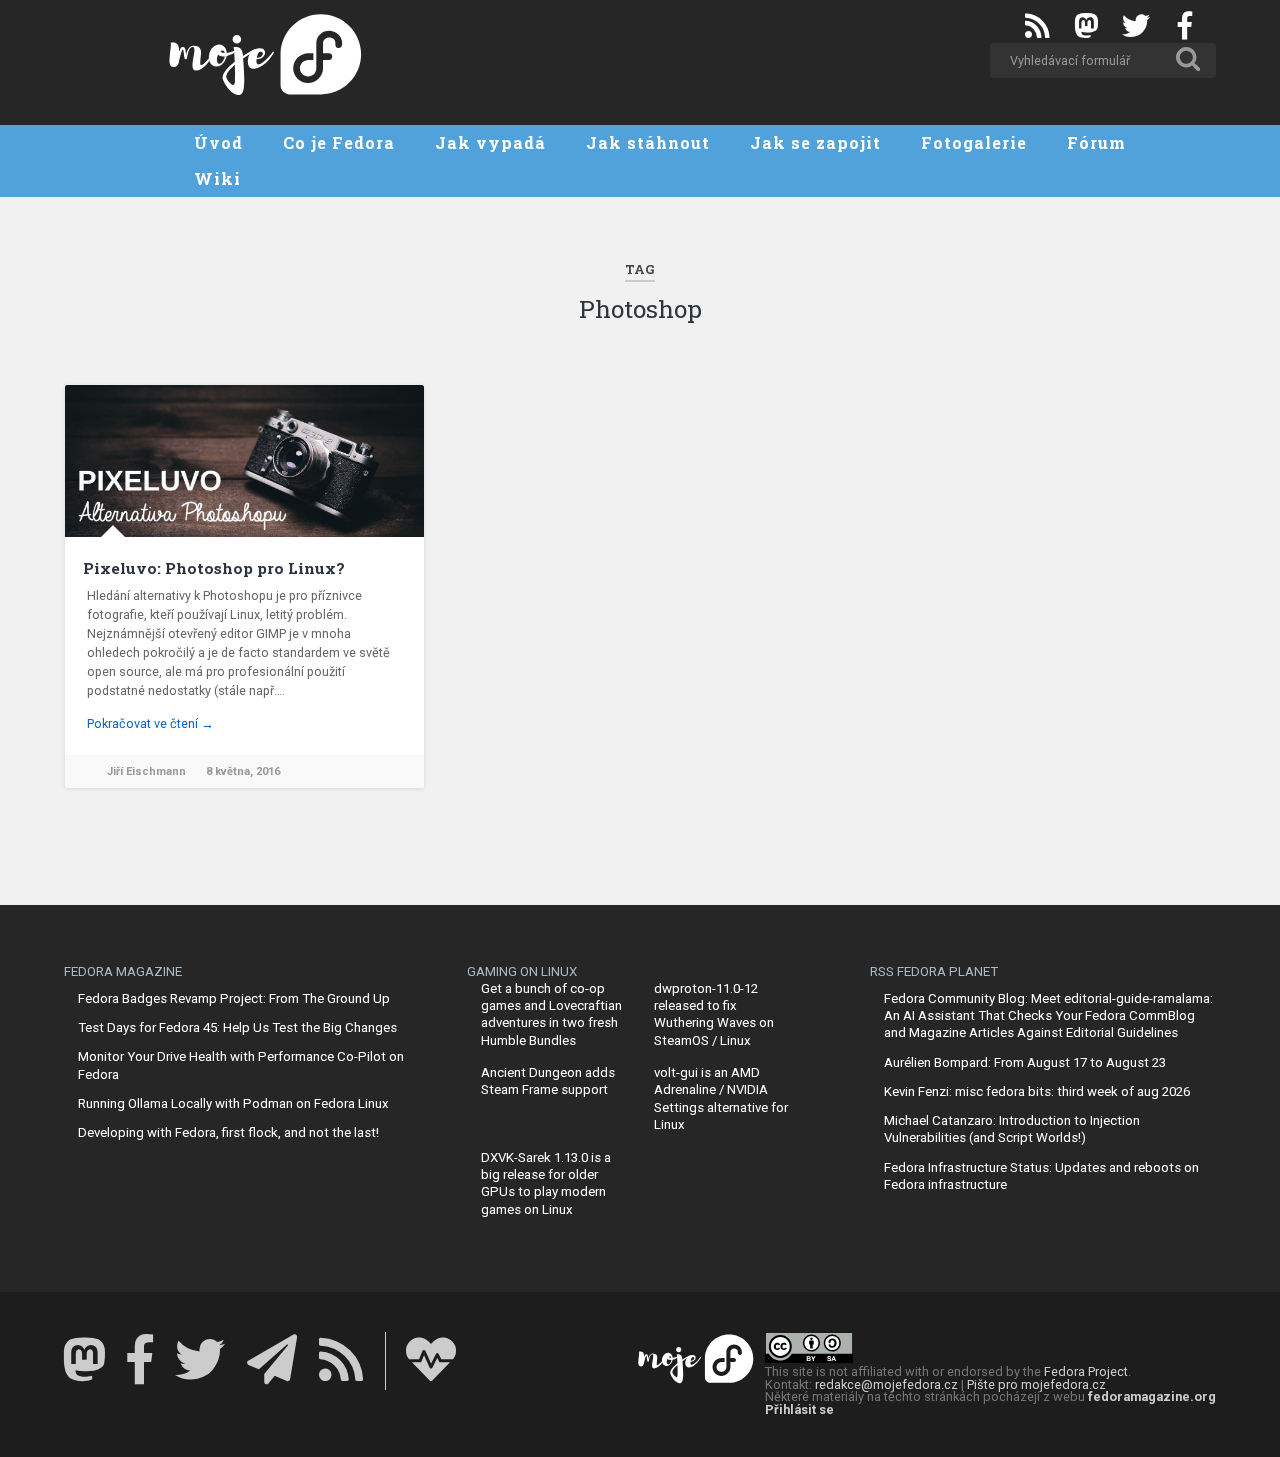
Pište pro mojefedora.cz (1036, 1384)
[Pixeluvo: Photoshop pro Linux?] (244, 461)
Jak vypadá (490, 142)
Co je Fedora (339, 142)
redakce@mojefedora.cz (886, 1384)
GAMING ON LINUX (522, 971)
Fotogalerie (974, 142)
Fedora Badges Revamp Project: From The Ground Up (234, 998)
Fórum (1096, 142)
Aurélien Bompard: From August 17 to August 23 (1025, 1062)
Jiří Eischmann (146, 771)
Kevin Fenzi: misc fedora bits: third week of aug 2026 (1037, 1091)
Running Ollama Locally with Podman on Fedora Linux (233, 1103)
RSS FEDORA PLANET (934, 971)
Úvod (218, 142)
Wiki (217, 178)
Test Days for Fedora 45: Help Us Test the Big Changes (237, 1027)
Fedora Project (1086, 1371)
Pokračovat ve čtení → (150, 723)
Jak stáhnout (648, 142)
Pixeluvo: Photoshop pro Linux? (214, 568)
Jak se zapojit (815, 142)
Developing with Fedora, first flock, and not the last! (228, 1132)
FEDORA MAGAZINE (123, 971)
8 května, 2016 (243, 771)
